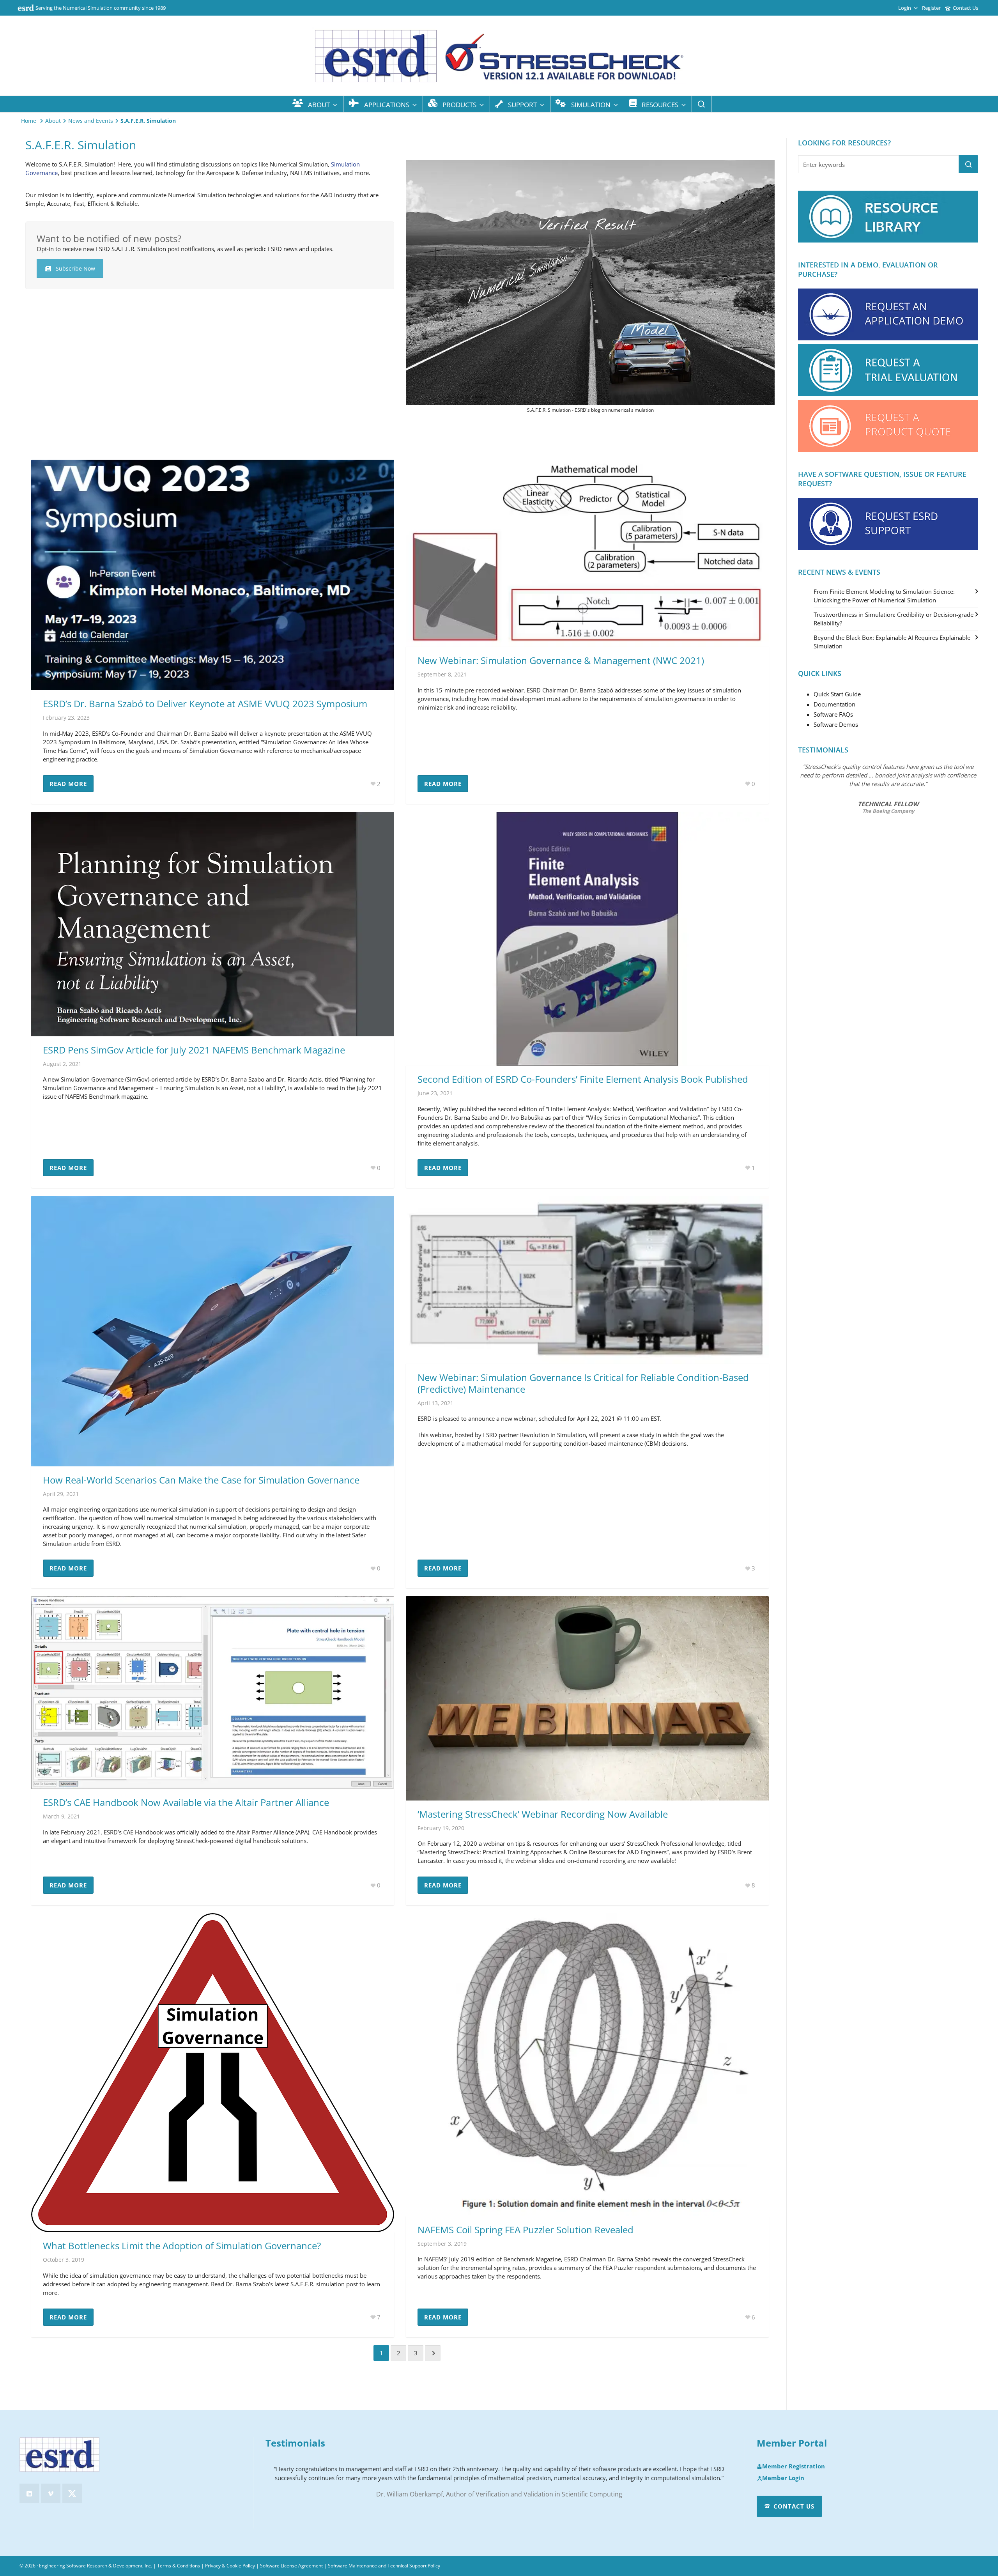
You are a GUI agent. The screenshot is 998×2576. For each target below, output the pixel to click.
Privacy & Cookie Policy (230, 2566)
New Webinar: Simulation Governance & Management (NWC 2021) (561, 660)
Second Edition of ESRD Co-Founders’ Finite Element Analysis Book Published (583, 1079)
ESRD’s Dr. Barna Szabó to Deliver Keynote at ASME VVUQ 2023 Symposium (205, 704)
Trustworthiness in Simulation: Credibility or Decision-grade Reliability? (894, 619)
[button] (968, 164)
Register (931, 8)
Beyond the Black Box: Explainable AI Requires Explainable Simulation (892, 642)
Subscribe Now (75, 268)
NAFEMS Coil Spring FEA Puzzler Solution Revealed (526, 2230)
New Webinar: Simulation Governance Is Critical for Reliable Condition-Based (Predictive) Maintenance (583, 1383)
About (53, 121)
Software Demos (836, 724)
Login (905, 8)
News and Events (91, 121)
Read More (68, 784)
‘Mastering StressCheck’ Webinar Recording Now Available (543, 1814)
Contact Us (965, 8)
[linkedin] (29, 2493)
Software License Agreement (291, 2566)
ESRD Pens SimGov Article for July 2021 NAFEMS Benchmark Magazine (194, 1050)
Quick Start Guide (837, 694)
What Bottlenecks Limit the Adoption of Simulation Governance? (182, 2246)
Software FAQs (833, 714)
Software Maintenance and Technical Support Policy (384, 2566)
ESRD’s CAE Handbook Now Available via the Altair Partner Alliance (186, 1802)
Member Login (783, 2478)
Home (29, 121)
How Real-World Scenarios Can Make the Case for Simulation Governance (201, 1480)
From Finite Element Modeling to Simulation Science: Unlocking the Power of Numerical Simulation (884, 596)
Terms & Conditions (179, 2566)
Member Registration (794, 2466)
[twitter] (72, 2493)
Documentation (834, 704)
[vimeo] (51, 2493)
